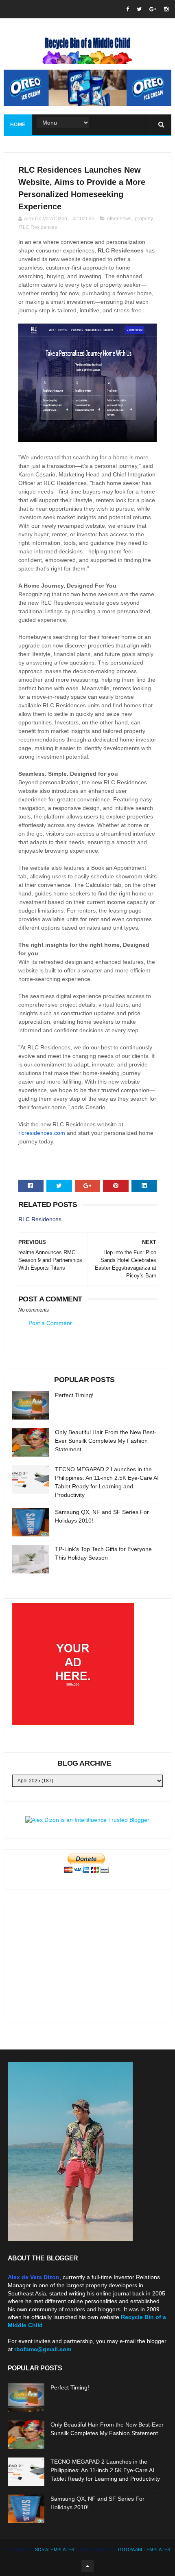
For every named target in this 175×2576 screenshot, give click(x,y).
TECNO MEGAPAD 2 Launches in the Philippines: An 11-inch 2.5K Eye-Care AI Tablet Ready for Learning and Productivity (105, 2470)
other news (119, 219)
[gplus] (153, 9)
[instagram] (166, 9)
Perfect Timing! (74, 1395)
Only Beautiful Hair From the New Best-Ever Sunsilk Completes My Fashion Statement (106, 1441)
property (144, 219)
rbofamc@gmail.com (43, 2349)
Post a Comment (50, 1323)
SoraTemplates (55, 2550)
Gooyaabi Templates (144, 2550)
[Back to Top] (87, 2566)
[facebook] (128, 9)
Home (18, 125)
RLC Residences (38, 227)
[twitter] (139, 9)
